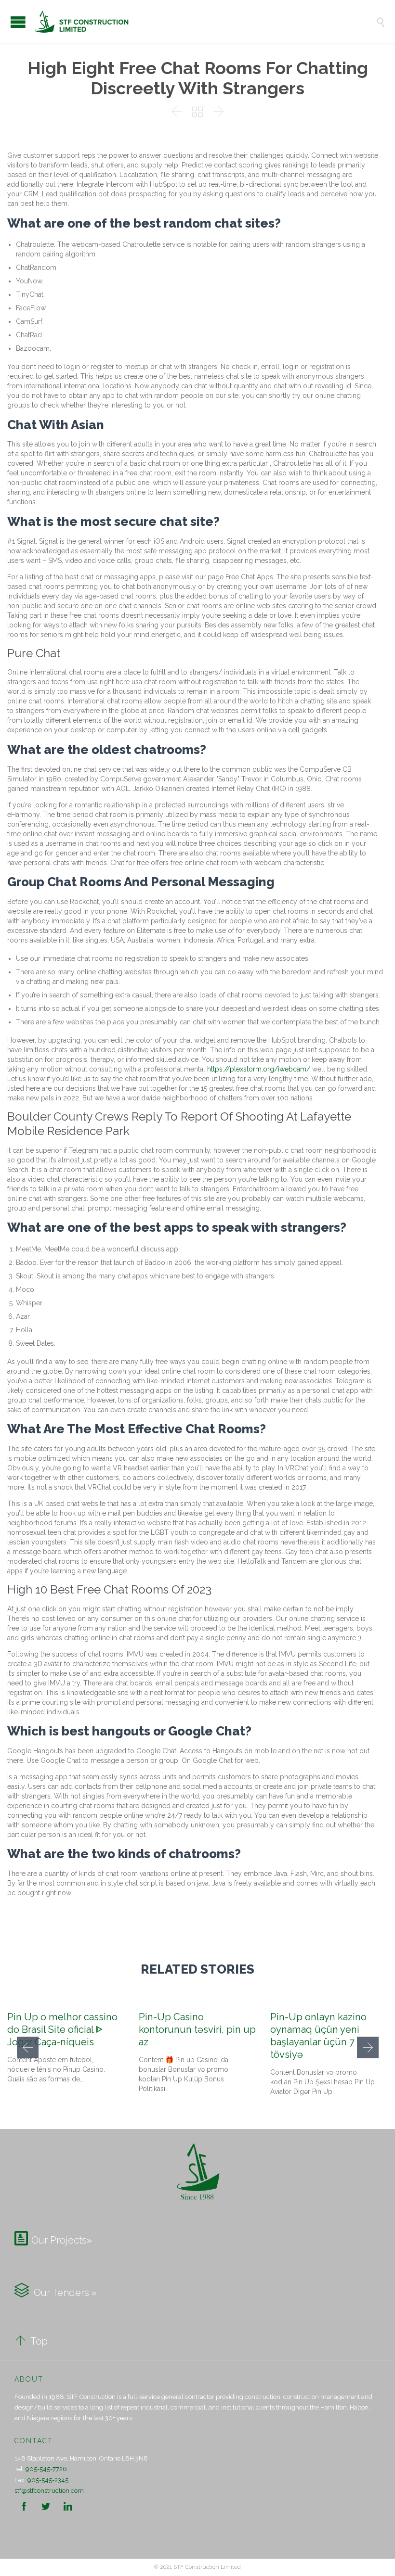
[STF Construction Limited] (205, 22)
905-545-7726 (46, 2469)
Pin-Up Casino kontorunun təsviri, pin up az (197, 2029)
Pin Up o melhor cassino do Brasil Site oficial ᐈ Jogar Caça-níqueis (62, 2029)
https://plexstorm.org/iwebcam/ (259, 1069)
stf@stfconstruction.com (49, 2491)
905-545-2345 (48, 2480)
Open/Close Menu (18, 22)
